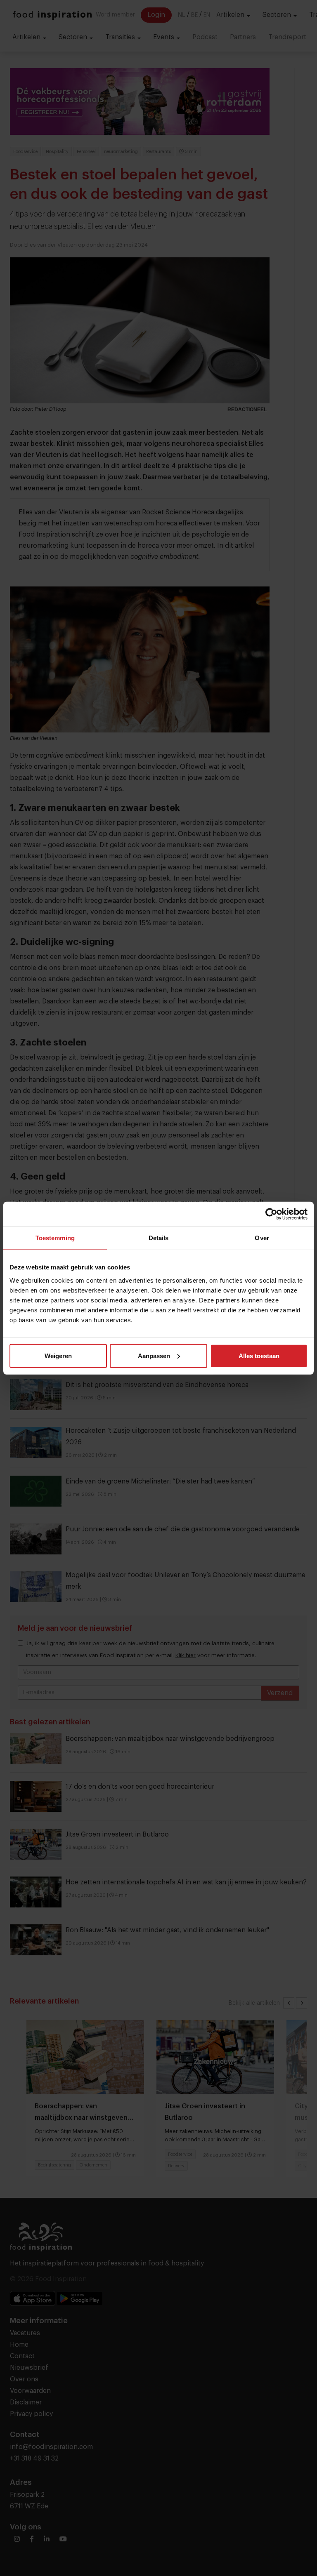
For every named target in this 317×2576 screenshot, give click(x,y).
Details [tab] (159, 1238)
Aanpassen (154, 1355)
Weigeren (58, 1355)
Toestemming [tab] (55, 1238)
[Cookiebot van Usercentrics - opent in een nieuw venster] (271, 1214)
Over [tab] (262, 1238)
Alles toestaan (259, 1355)
